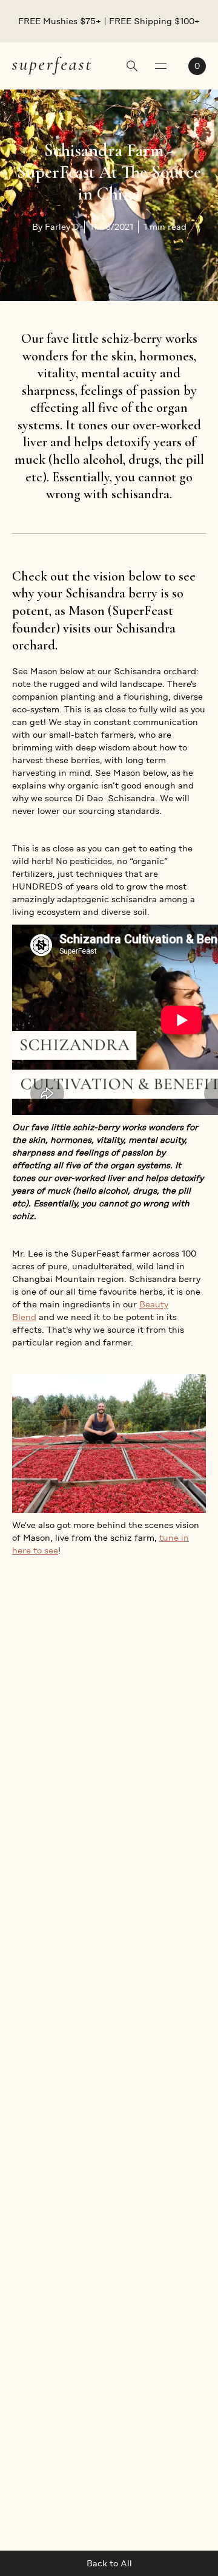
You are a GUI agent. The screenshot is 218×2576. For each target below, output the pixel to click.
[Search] (132, 67)
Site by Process (174, 2461)
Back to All (109, 2563)
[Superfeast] (51, 65)
